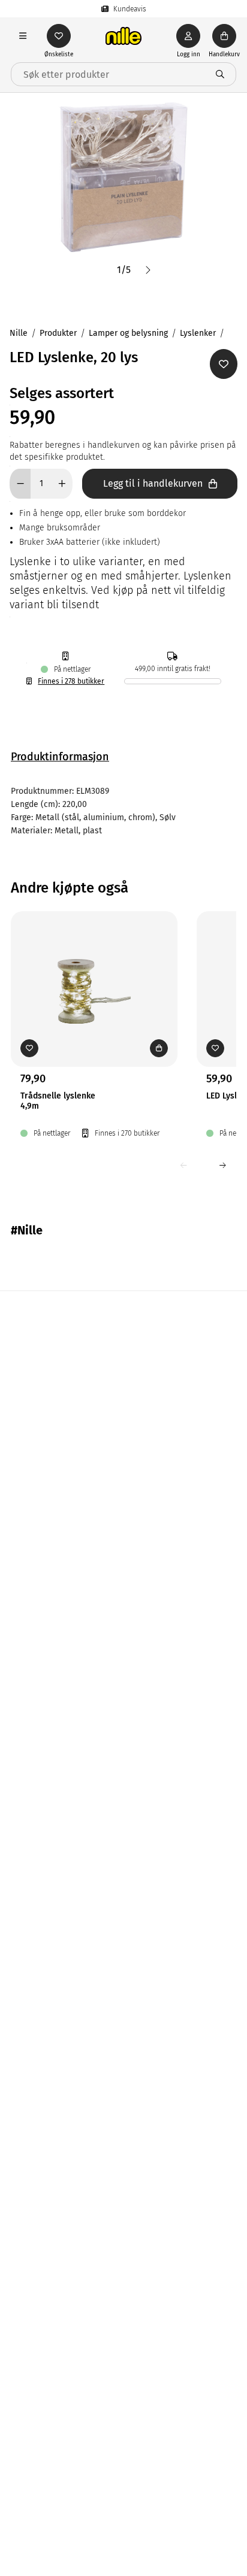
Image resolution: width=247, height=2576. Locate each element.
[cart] (224, 36)
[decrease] (20, 484)
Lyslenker (198, 333)
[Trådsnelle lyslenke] (94, 970)
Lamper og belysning (128, 333)
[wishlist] (59, 36)
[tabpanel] (123, 811)
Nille (19, 333)
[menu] (23, 36)
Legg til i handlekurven (153, 483)
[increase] (62, 484)
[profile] (188, 36)
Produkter (58, 333)
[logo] (123, 36)
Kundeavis (130, 9)
